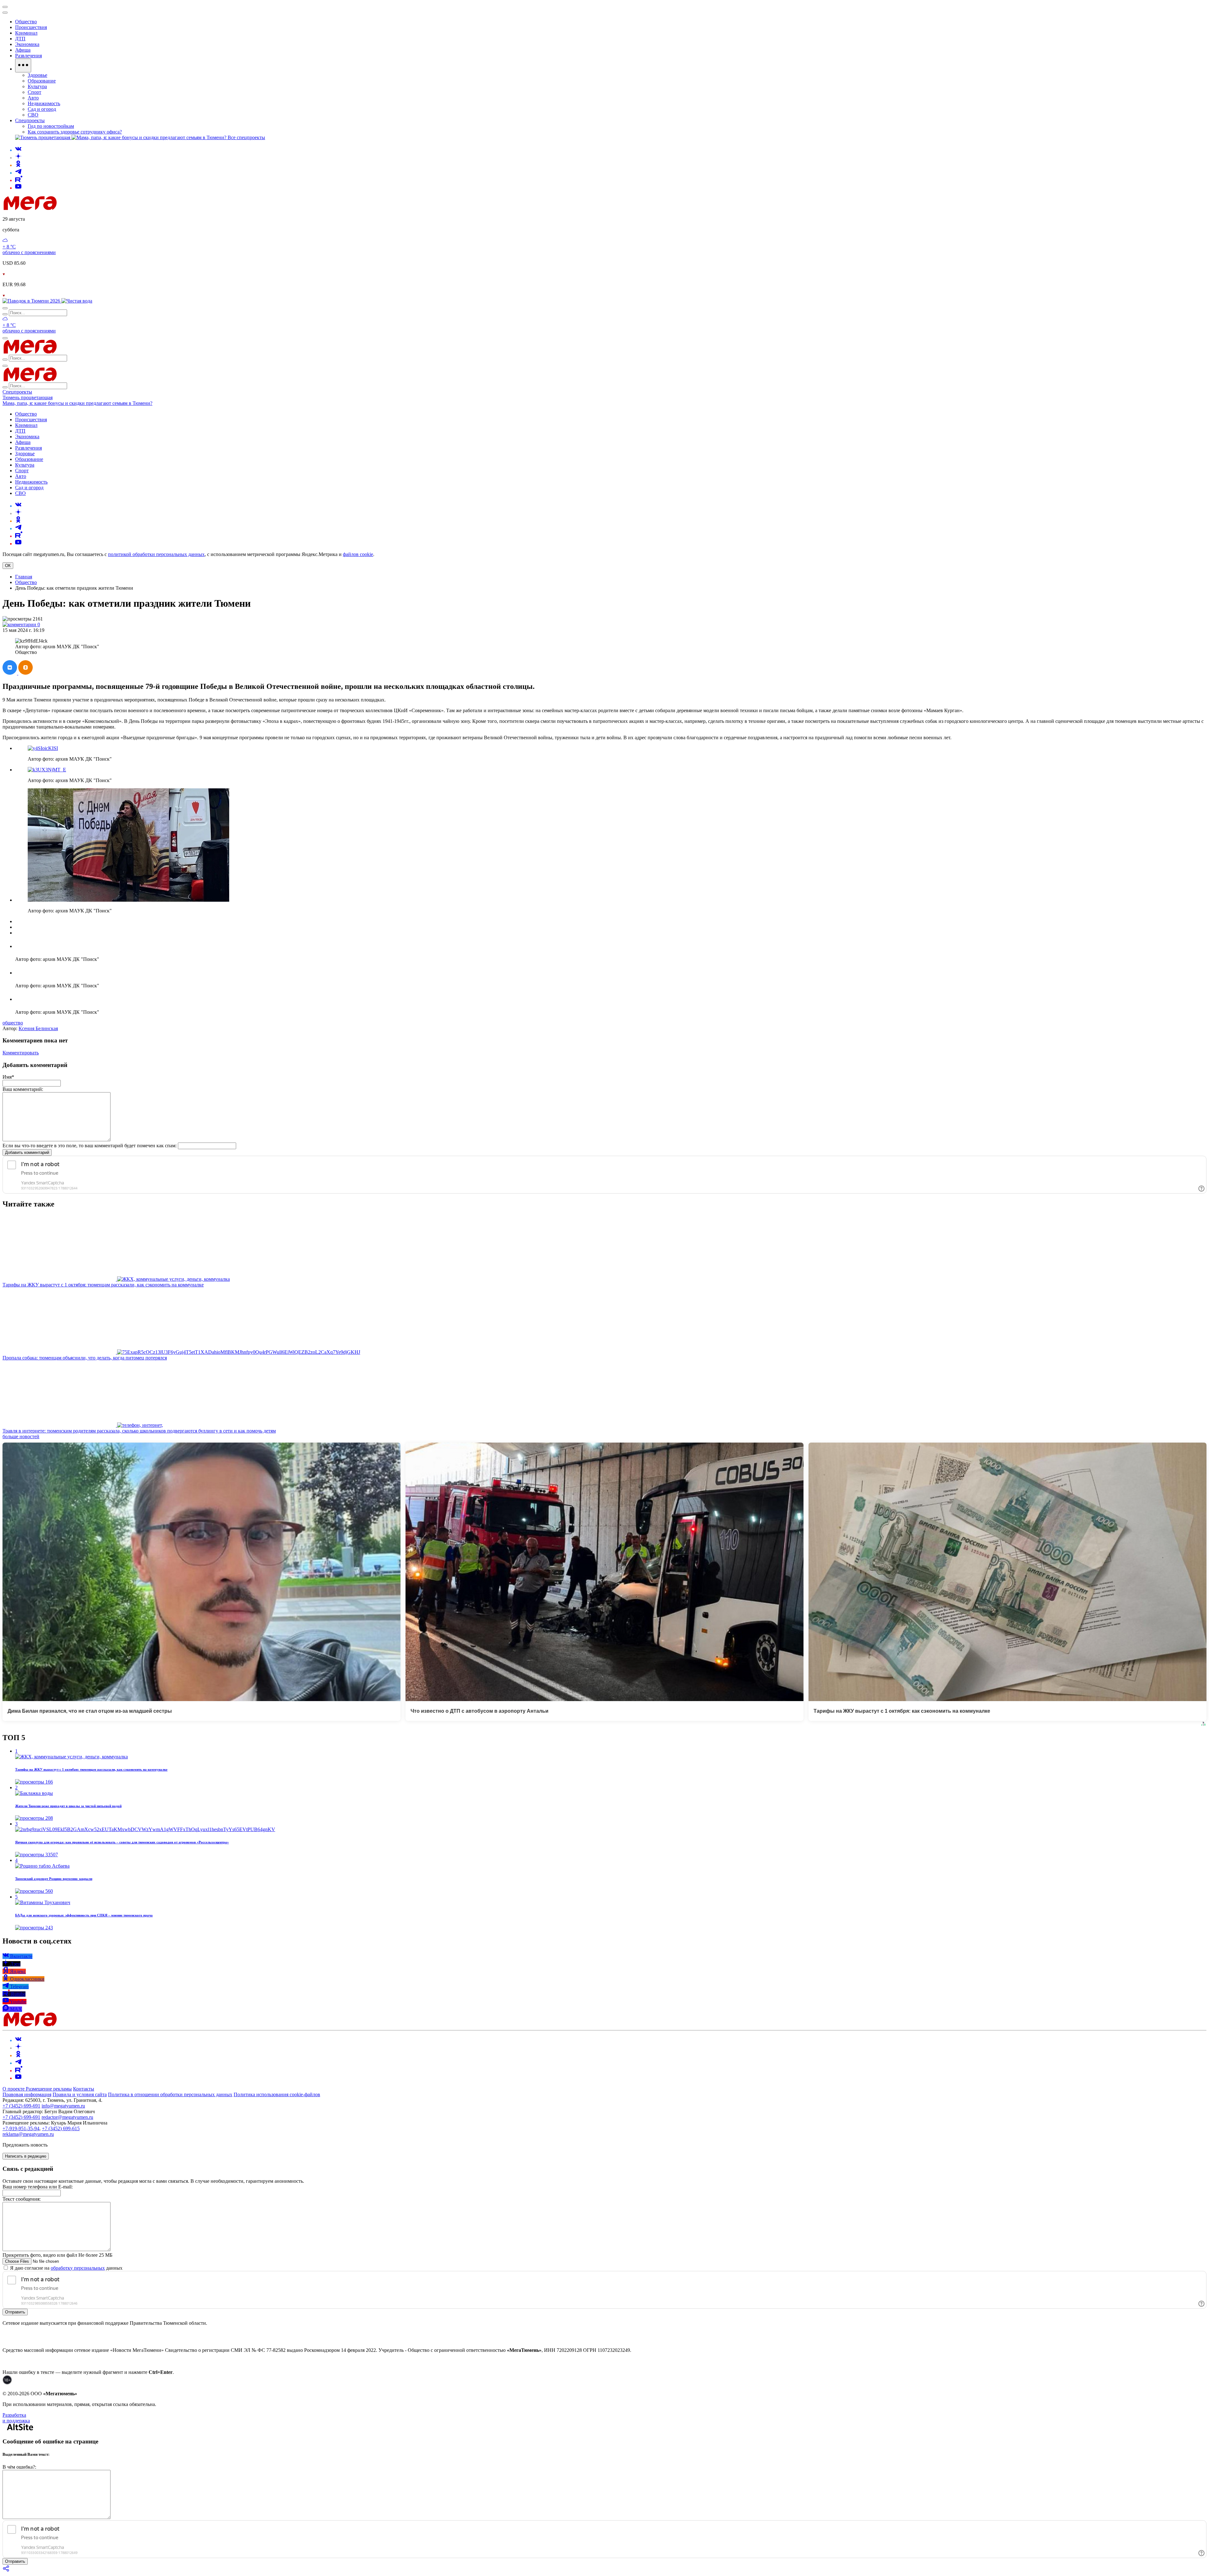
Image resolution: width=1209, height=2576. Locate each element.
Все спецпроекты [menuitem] (246, 137)
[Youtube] (18, 188)
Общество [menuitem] (26, 22)
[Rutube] (19, 180)
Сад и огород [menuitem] (42, 109)
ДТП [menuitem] (20, 39)
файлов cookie (358, 554)
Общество (26, 582)
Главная (24, 577)
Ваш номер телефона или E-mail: (38, 2187)
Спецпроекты (17, 392)
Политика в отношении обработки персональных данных (170, 2094)
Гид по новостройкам (51, 126)
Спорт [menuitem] (34, 92)
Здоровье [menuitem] (37, 75)
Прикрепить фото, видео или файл (57, 2255)
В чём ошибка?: (19, 2467)
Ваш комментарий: (23, 1089)
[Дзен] (18, 158)
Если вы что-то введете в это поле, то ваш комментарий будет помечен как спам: (90, 1146)
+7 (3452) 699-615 (61, 2128)
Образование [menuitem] (42, 81)
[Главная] (75, 208)
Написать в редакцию (26, 2156)
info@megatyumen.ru (63, 2106)
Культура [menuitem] (37, 86)
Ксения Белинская (38, 1028)
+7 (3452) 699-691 (21, 2106)
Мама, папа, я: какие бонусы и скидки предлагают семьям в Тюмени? (77, 403)
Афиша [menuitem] (23, 50)
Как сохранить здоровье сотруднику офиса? (75, 132)
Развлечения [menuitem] (28, 56)
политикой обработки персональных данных (156, 554)
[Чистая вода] (77, 301)
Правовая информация (27, 2094)
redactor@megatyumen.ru (67, 2117)
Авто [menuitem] (33, 98)
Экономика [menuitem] (27, 44)
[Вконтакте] (18, 150)
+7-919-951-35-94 (21, 2128)
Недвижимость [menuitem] (44, 103)
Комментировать (21, 1053)
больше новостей (21, 1436)
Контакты (84, 2089)
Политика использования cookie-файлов (277, 2094)
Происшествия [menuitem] (31, 27)
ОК (8, 566)
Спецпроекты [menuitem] (30, 120)
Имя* (8, 1077)
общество (13, 1023)
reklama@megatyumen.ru (28, 2134)
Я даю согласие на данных (66, 2268)
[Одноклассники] (18, 165)
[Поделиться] (6, 2570)
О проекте (14, 2089)
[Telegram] (18, 173)
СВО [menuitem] (33, 115)
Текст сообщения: (22, 2199)
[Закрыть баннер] (5, 7)
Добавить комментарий (27, 1152)
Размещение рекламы (49, 2089)
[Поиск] (5, 308)
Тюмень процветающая (28, 397)
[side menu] (5, 13)
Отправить (15, 2312)
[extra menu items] (23, 65)
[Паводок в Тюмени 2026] (32, 301)
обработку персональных (78, 2268)
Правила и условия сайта (80, 2094)
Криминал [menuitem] (26, 33)
